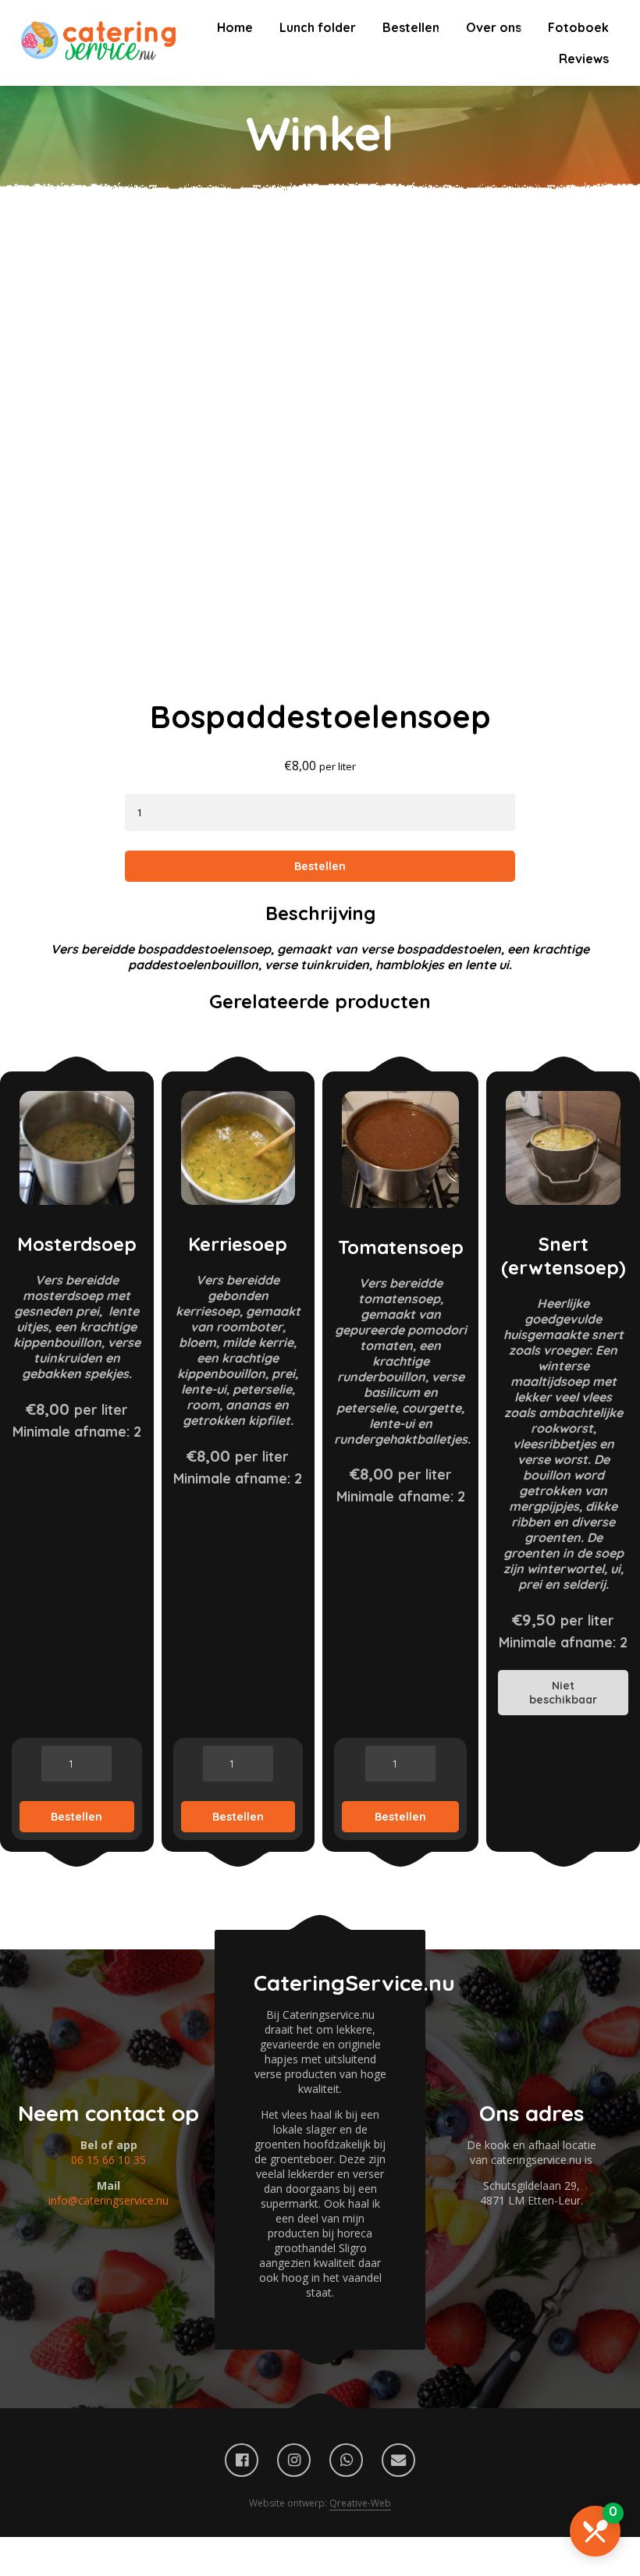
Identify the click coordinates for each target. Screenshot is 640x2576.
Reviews (584, 59)
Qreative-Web (360, 2503)
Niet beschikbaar (563, 1693)
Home (235, 27)
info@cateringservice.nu (108, 2200)
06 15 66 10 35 (108, 2160)
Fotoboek (578, 27)
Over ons (494, 27)
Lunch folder (318, 27)
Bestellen (411, 27)
